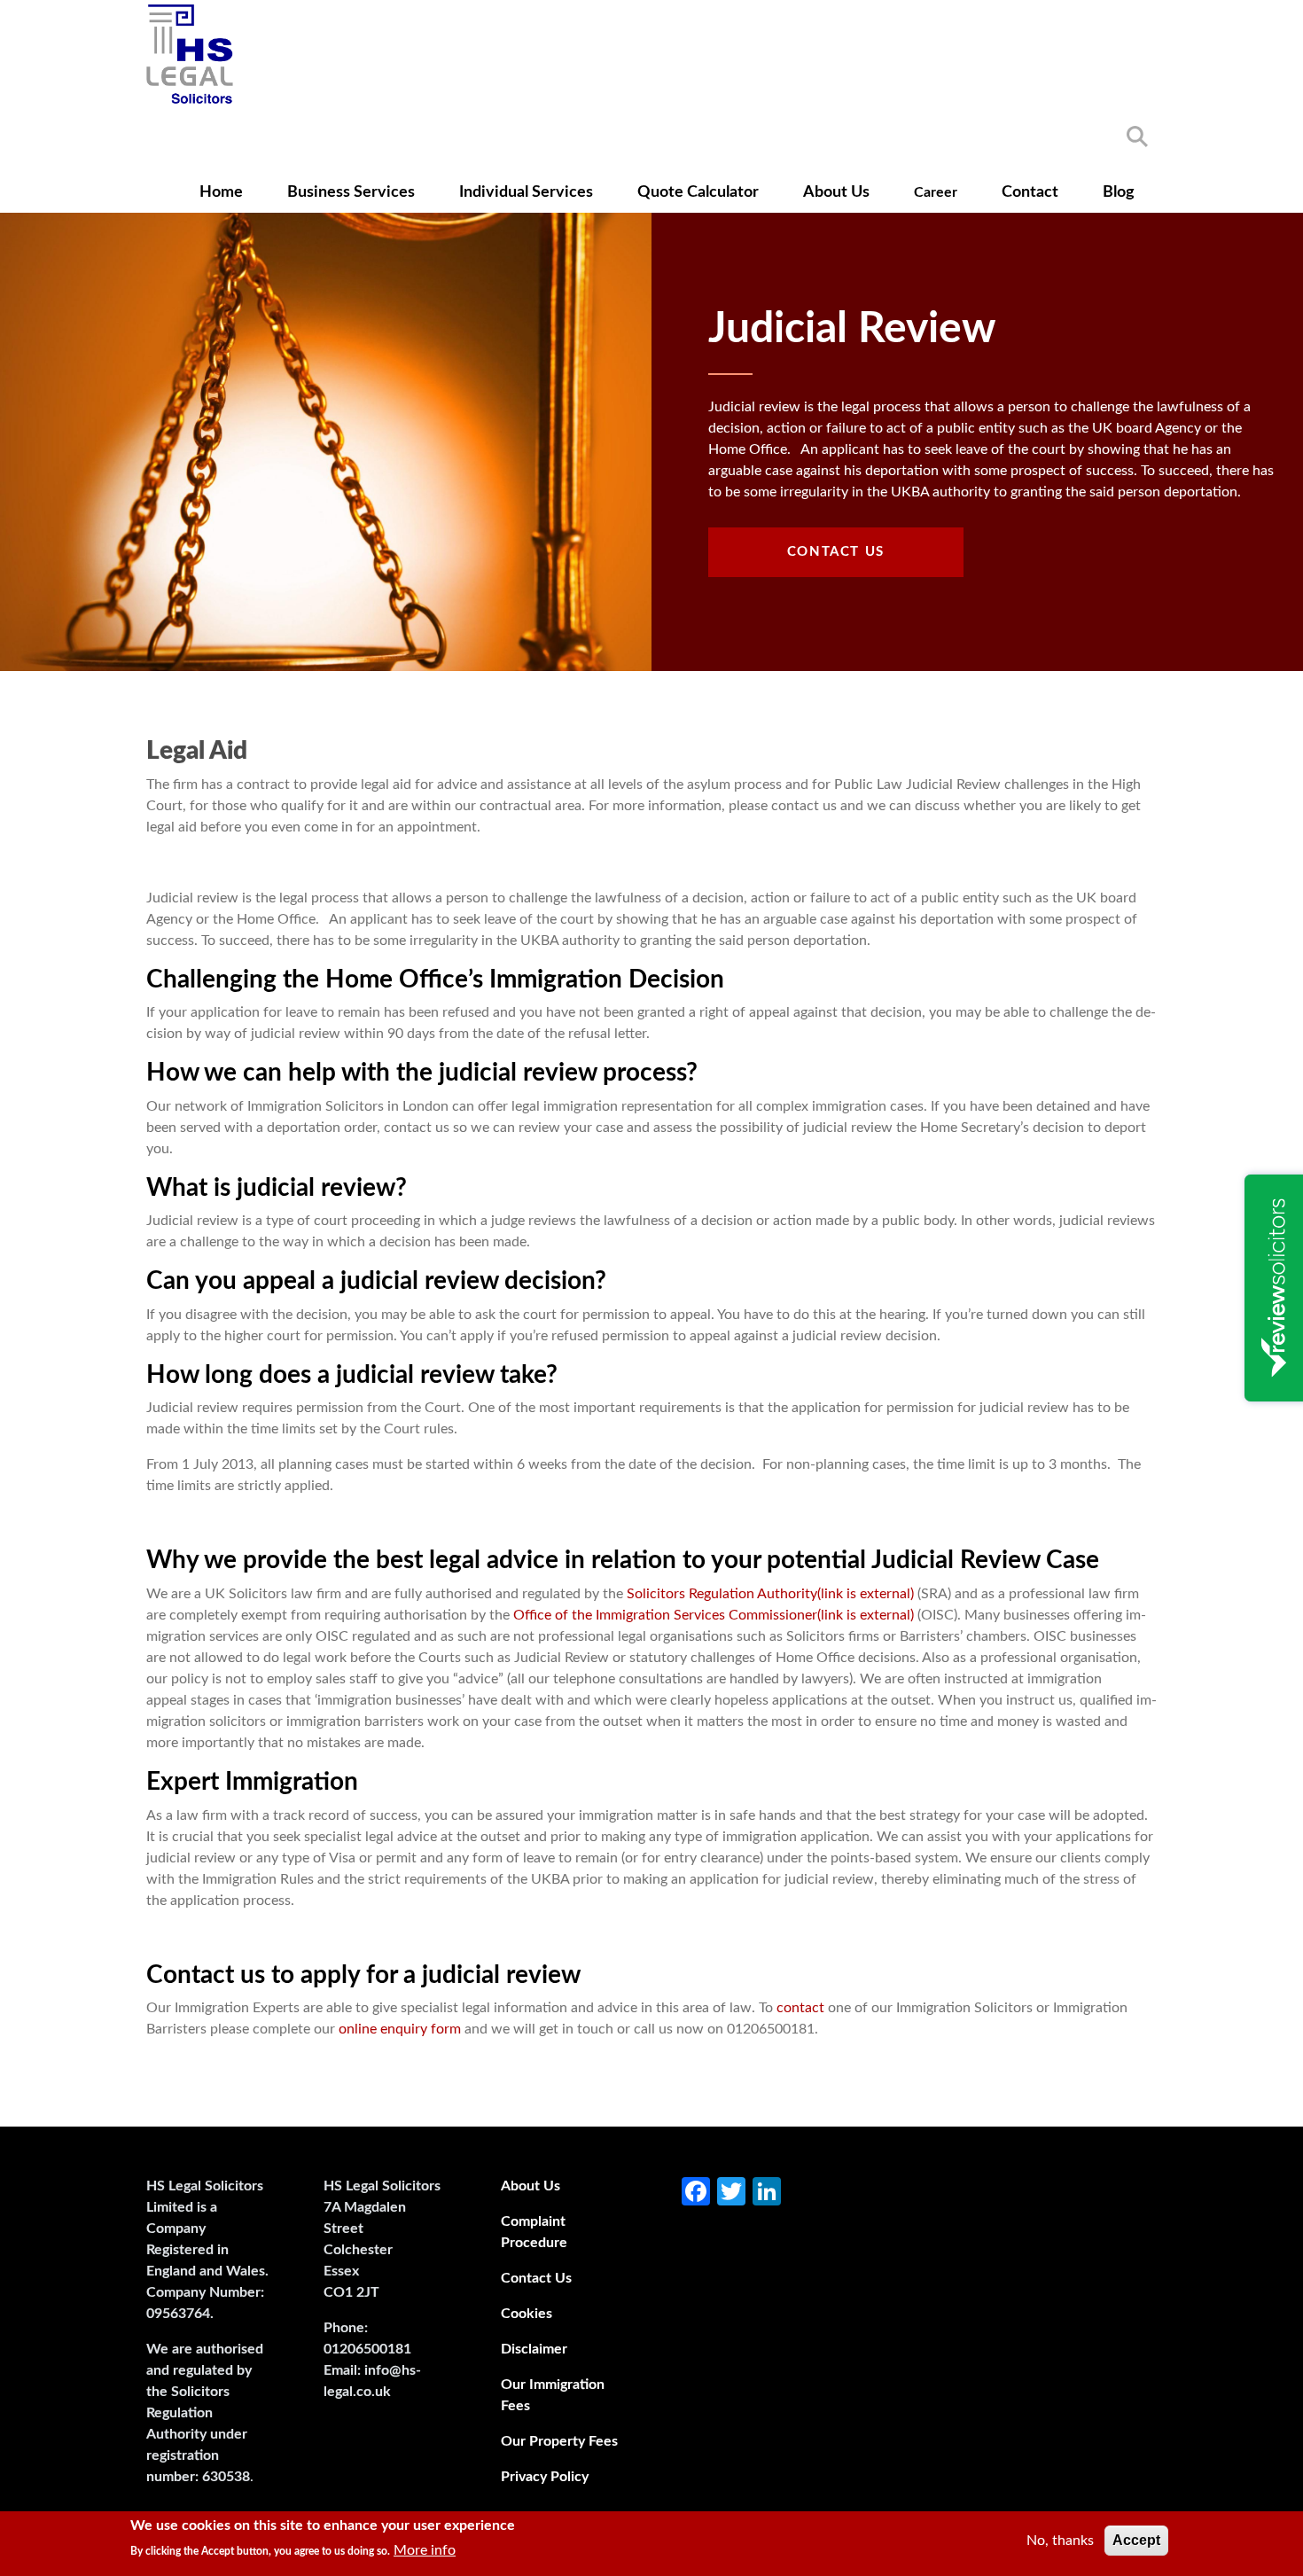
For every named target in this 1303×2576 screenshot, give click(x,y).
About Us (836, 192)
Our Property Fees (559, 2441)
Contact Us (836, 552)
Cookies (527, 2314)
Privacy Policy (545, 2477)
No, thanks (1060, 2541)
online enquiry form (400, 2029)
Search (1137, 137)
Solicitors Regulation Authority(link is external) (770, 1594)
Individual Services (526, 192)
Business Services (351, 192)
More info (425, 2550)
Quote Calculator (698, 192)
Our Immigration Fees (553, 2395)
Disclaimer (534, 2349)
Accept (1136, 2540)
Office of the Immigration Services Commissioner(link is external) (714, 1615)
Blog (1119, 192)
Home (221, 192)
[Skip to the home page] (190, 54)
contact (800, 2008)
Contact (1030, 192)
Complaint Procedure (534, 2232)
